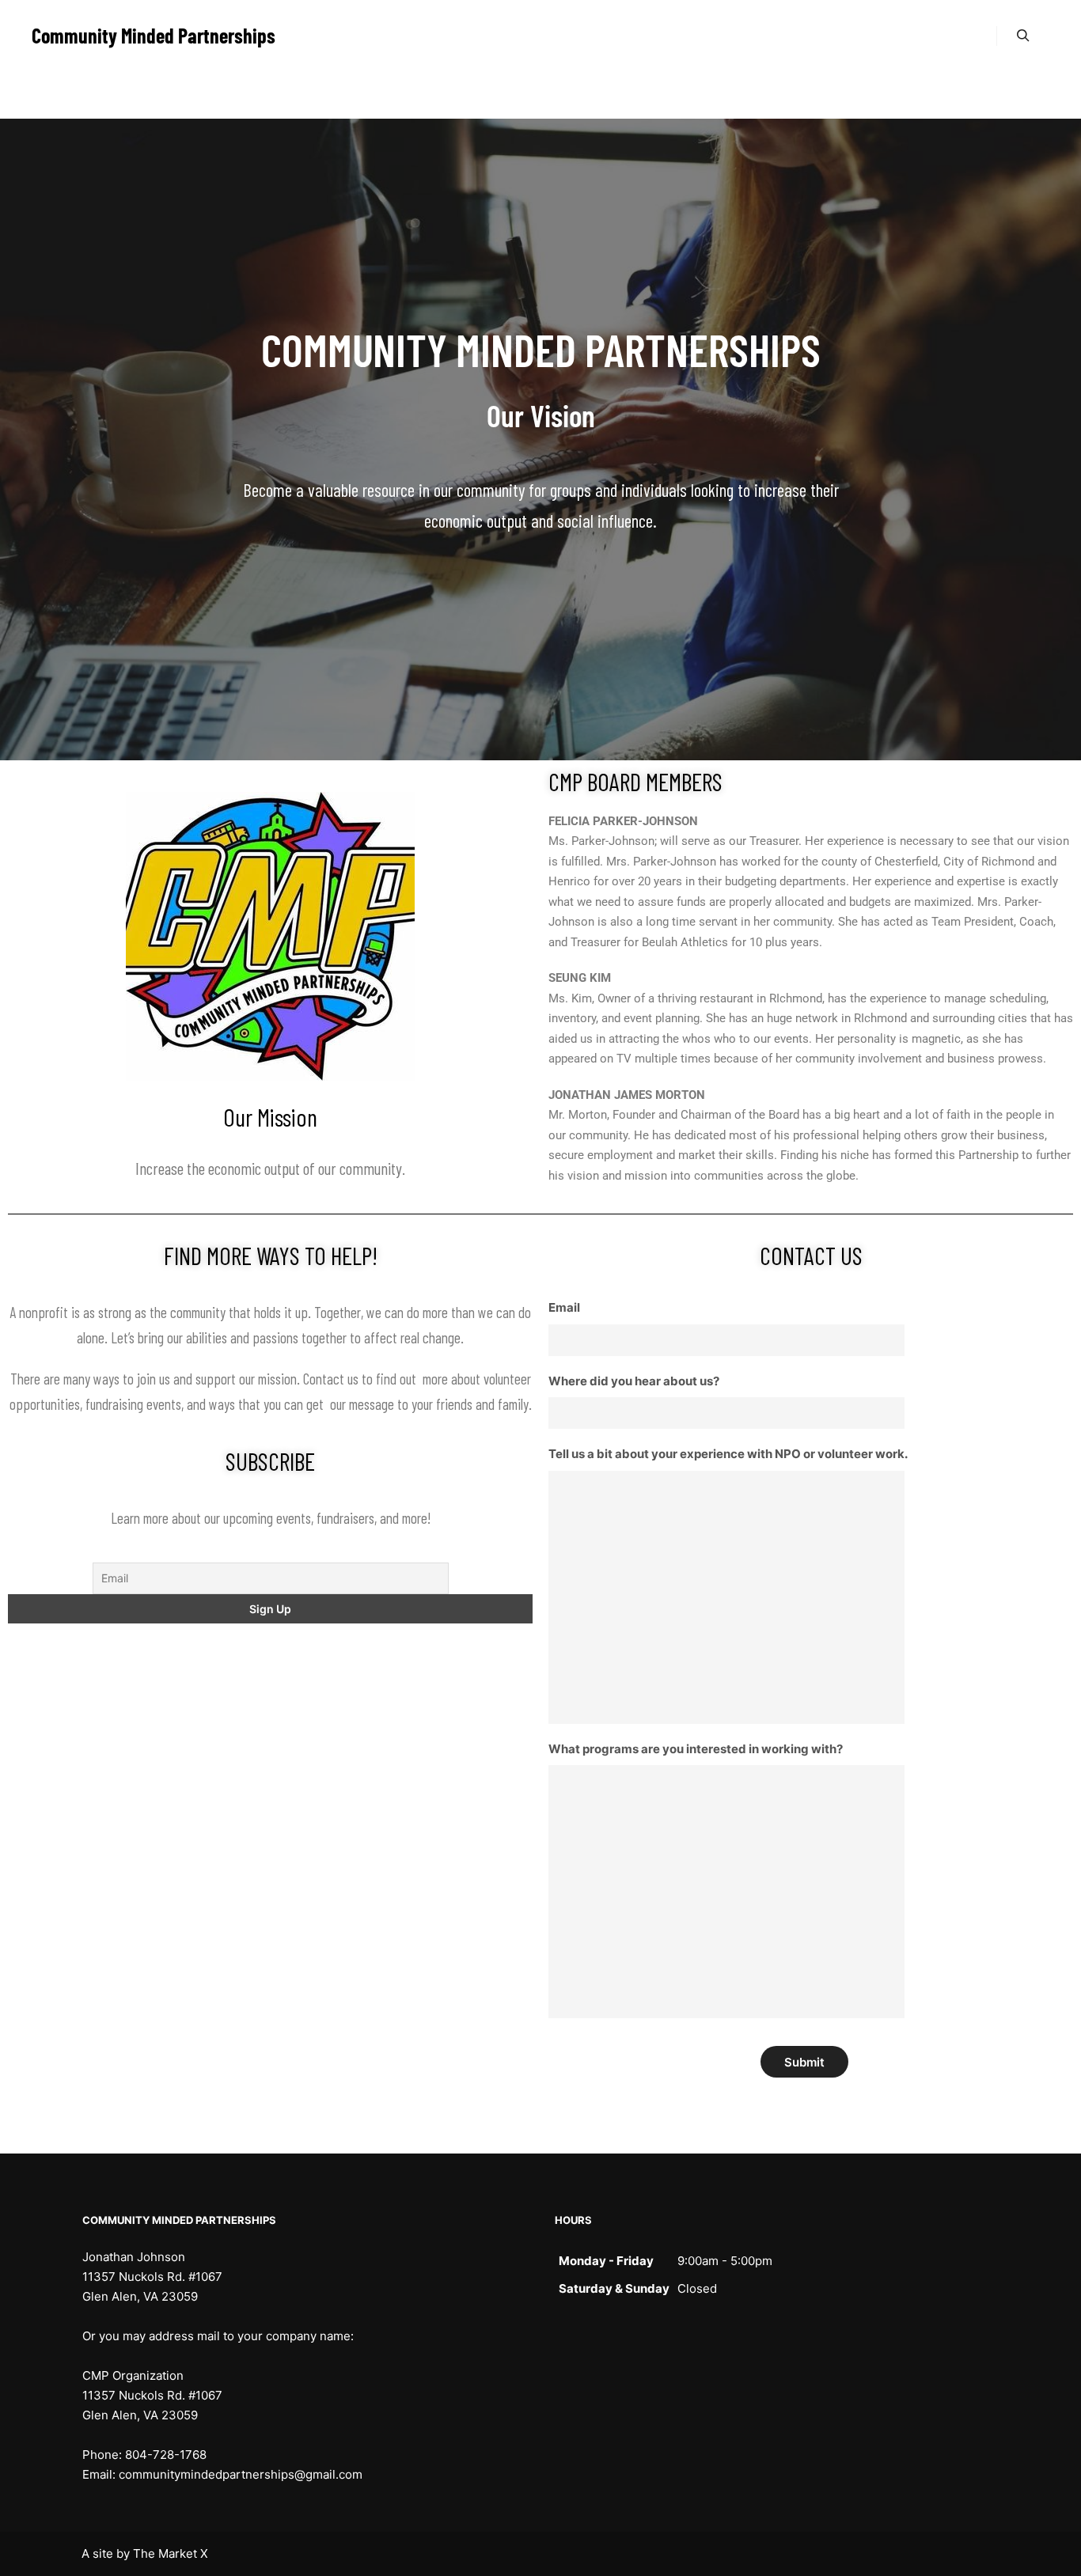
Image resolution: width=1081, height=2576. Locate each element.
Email (564, 1307)
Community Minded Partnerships (111, 35)
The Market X (171, 2553)
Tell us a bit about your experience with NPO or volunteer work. (728, 1454)
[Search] (1023, 36)
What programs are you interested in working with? (696, 1749)
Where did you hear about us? (634, 1381)
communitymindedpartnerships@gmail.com (241, 2474)
